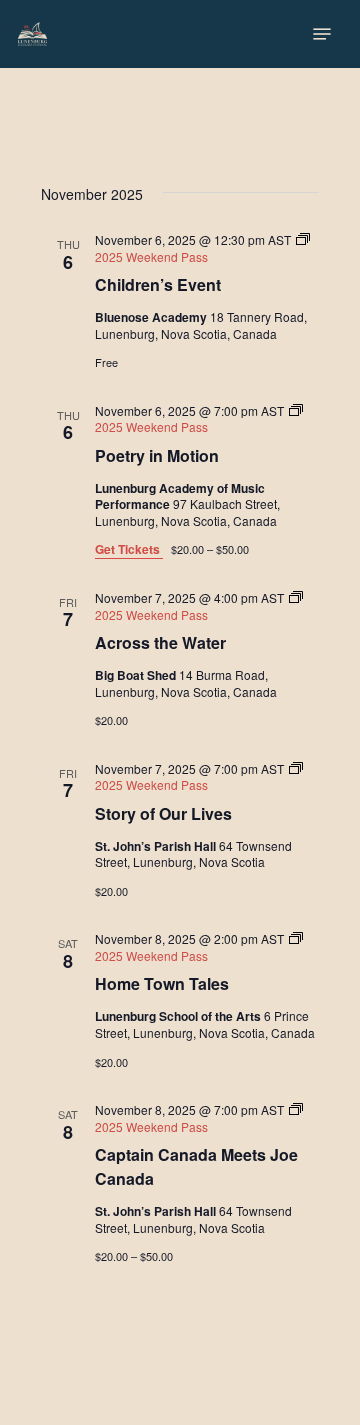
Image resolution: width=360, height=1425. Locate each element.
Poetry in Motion (157, 455)
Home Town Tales (162, 983)
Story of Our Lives (163, 813)
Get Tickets (129, 549)
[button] (322, 34)
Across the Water (160, 642)
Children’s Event (158, 284)
